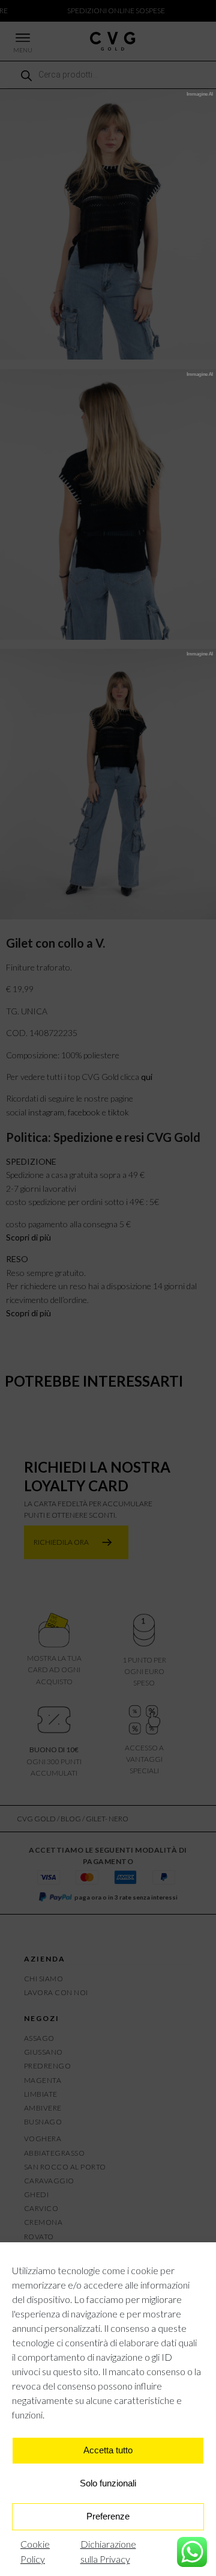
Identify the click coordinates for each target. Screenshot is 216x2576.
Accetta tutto (108, 2450)
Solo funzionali (108, 2483)
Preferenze (108, 2516)
